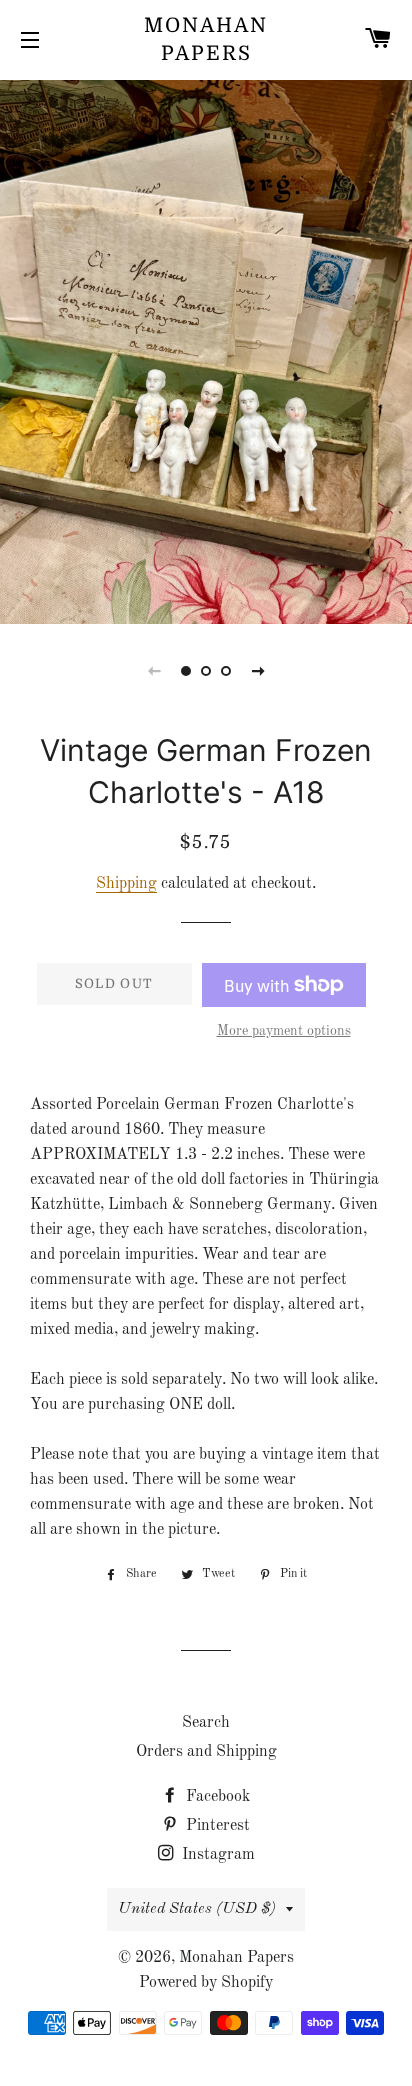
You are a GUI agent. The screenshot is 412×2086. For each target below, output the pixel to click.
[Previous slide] (154, 671)
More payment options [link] (284, 1031)
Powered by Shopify (206, 1983)
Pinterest (216, 1826)
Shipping (126, 884)
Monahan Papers (206, 39)
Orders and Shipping (206, 1752)
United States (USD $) (197, 1909)
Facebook (216, 1797)
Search (206, 1723)
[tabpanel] (206, 349)
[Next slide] (258, 671)
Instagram (216, 1855)
